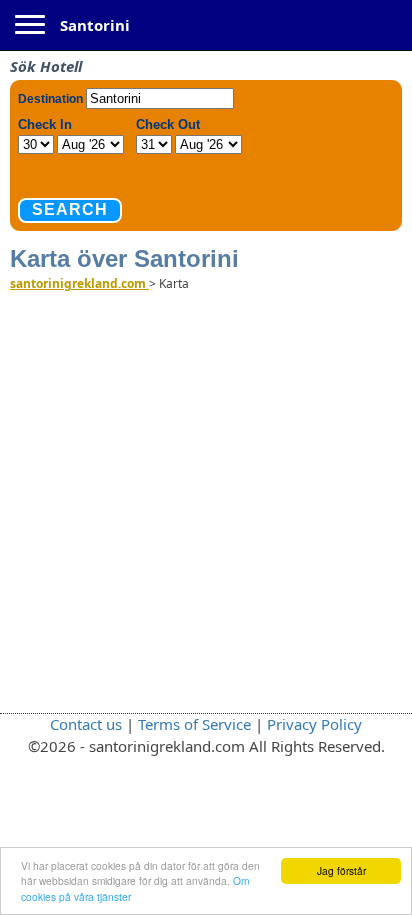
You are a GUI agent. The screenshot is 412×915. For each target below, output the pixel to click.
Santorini (95, 25)
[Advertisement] (206, 501)
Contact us (86, 724)
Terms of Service (194, 724)
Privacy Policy (314, 724)
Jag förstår (341, 870)
